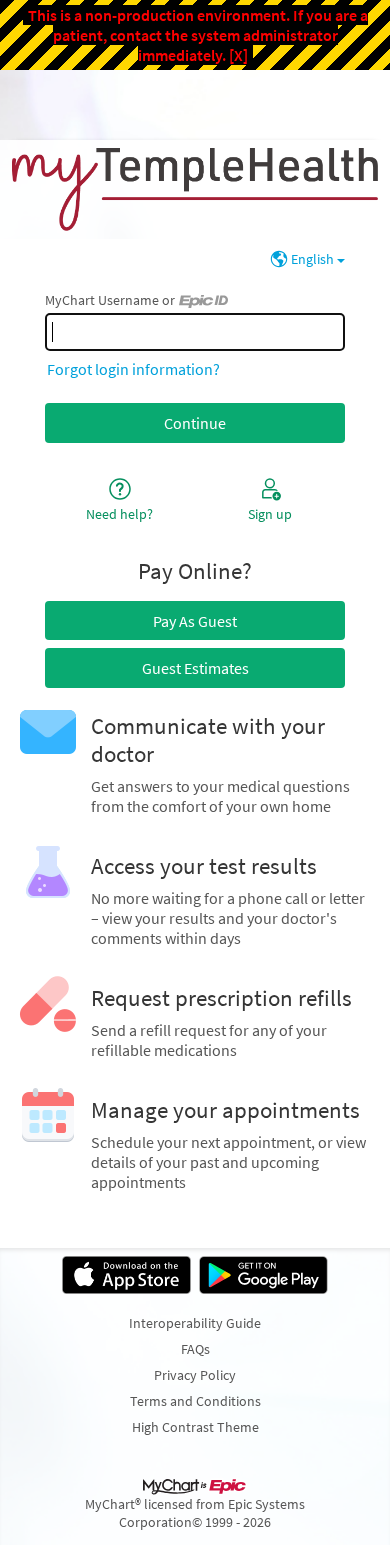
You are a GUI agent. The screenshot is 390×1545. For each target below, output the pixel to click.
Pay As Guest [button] (195, 621)
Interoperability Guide (195, 1323)
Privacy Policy (195, 1375)
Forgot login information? (133, 369)
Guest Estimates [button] (195, 668)
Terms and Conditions (195, 1401)
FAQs (195, 1349)
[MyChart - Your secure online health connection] (195, 189)
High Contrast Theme (195, 1427)
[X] (238, 55)
